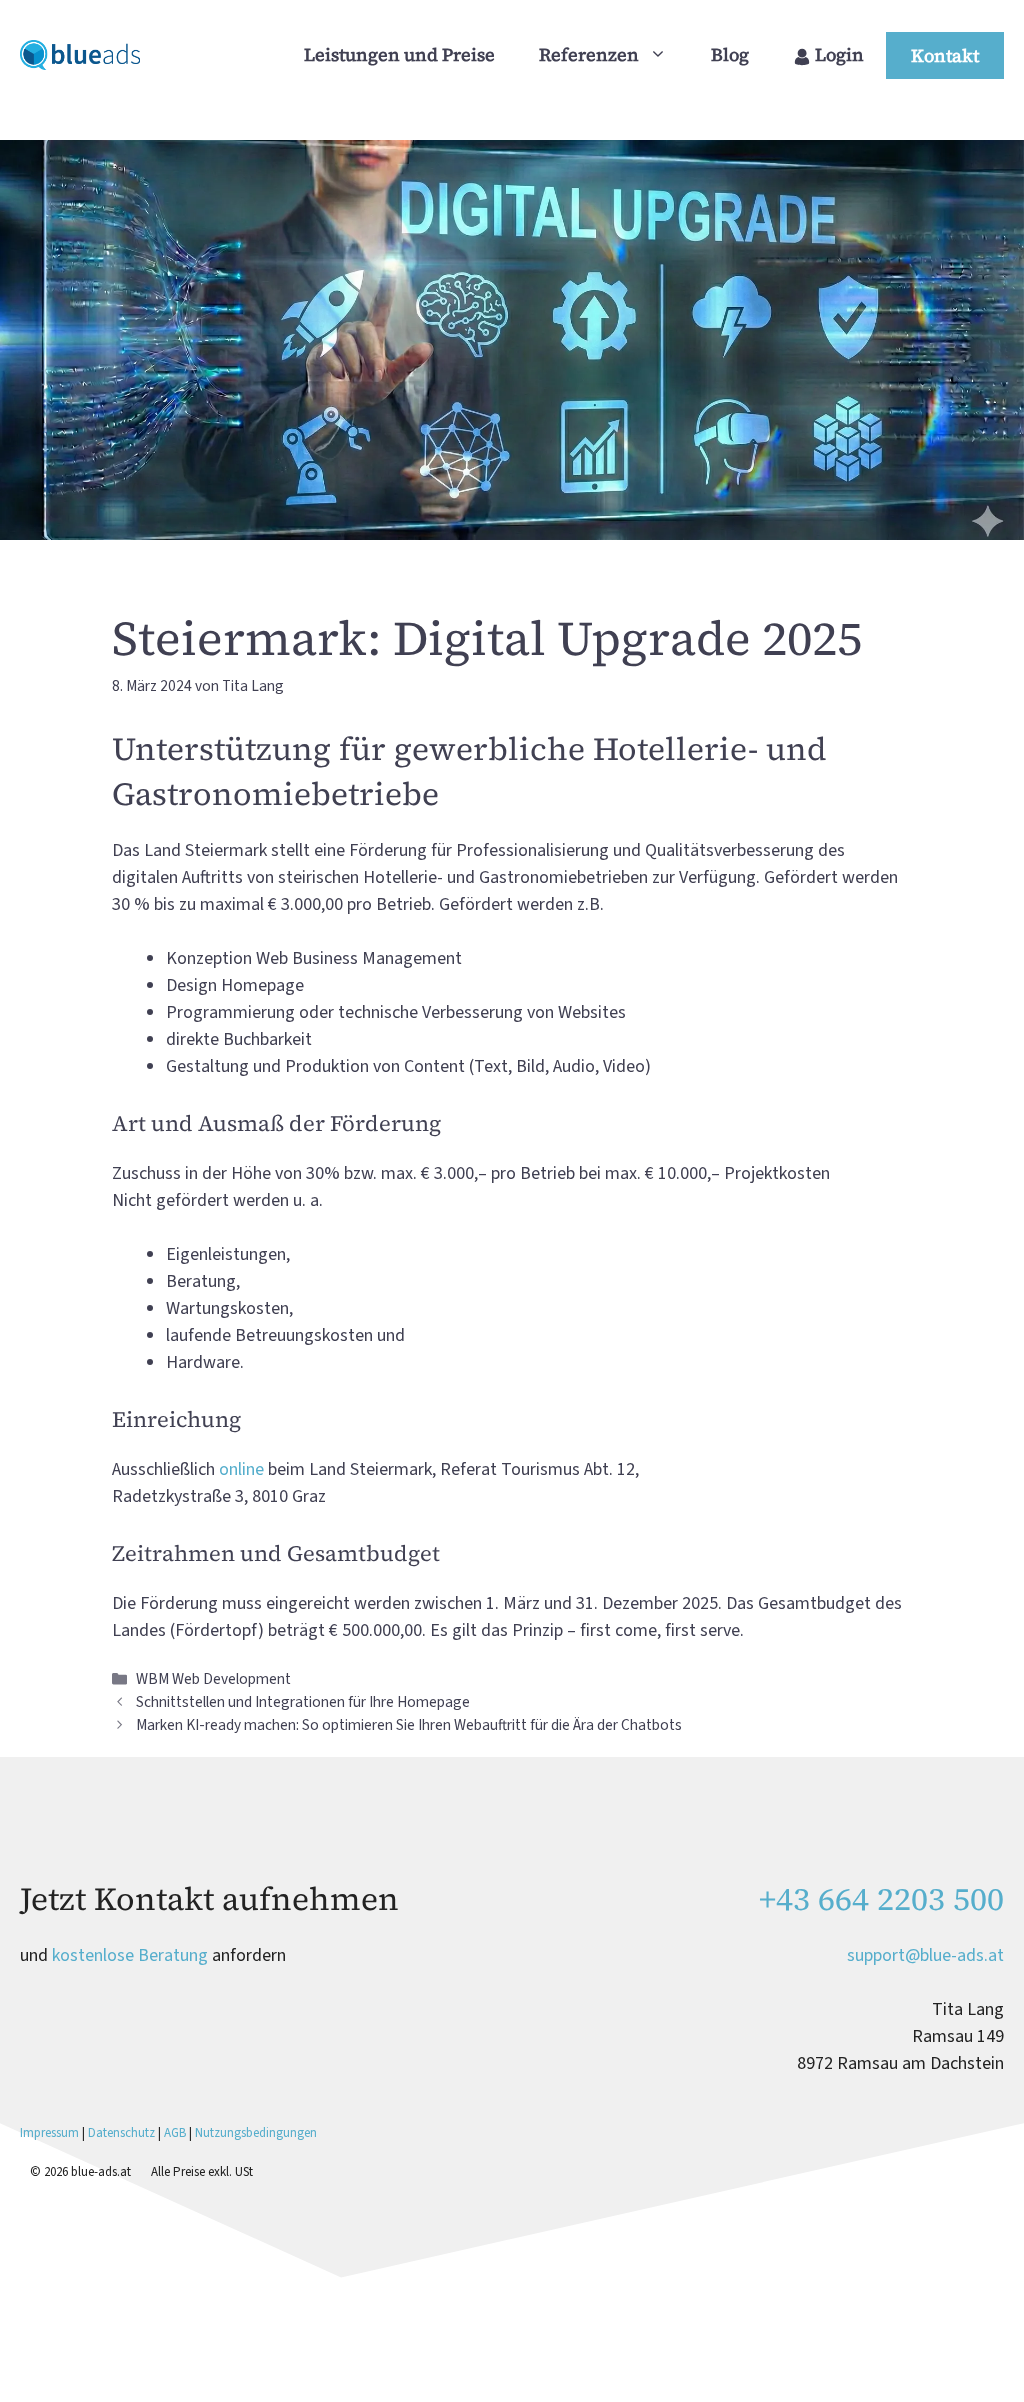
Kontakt (945, 55)
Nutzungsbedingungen (256, 2133)
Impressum (51, 2133)
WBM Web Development (213, 1679)
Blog (730, 54)
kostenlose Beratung (130, 1955)
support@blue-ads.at (925, 1955)
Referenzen (589, 54)
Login (837, 54)
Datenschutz (121, 2133)
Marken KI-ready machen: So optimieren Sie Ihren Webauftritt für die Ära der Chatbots (409, 1725)
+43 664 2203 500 (881, 1899)
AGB (175, 2133)
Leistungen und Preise (399, 54)
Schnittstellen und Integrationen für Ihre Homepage (303, 1702)
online (241, 1469)
